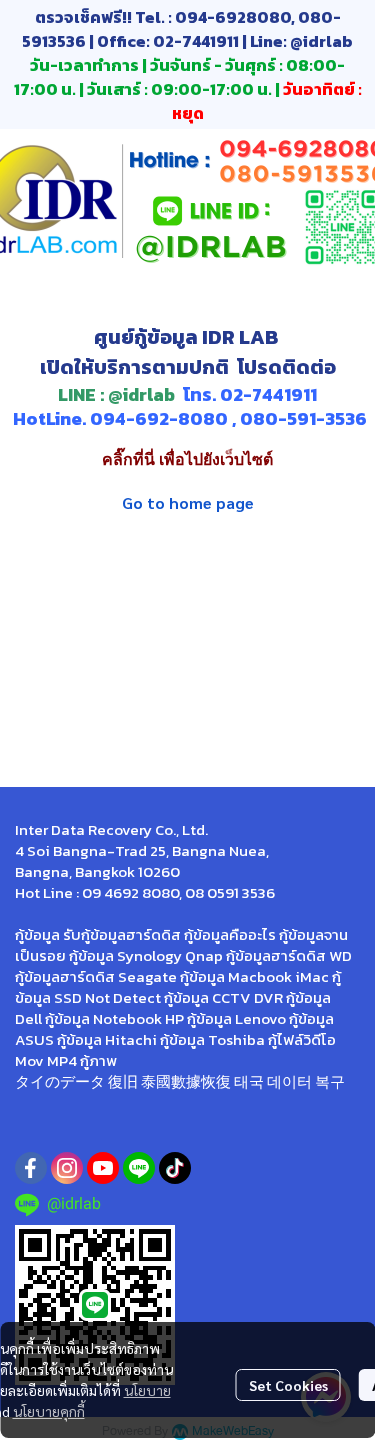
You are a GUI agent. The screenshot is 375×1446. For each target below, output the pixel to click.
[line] (139, 1168)
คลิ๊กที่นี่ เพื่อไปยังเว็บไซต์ (187, 459)
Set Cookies (288, 1385)
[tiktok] (175, 1168)
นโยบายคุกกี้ (49, 1411)
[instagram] (67, 1168)
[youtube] (103, 1168)
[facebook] (31, 1168)
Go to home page (188, 502)
